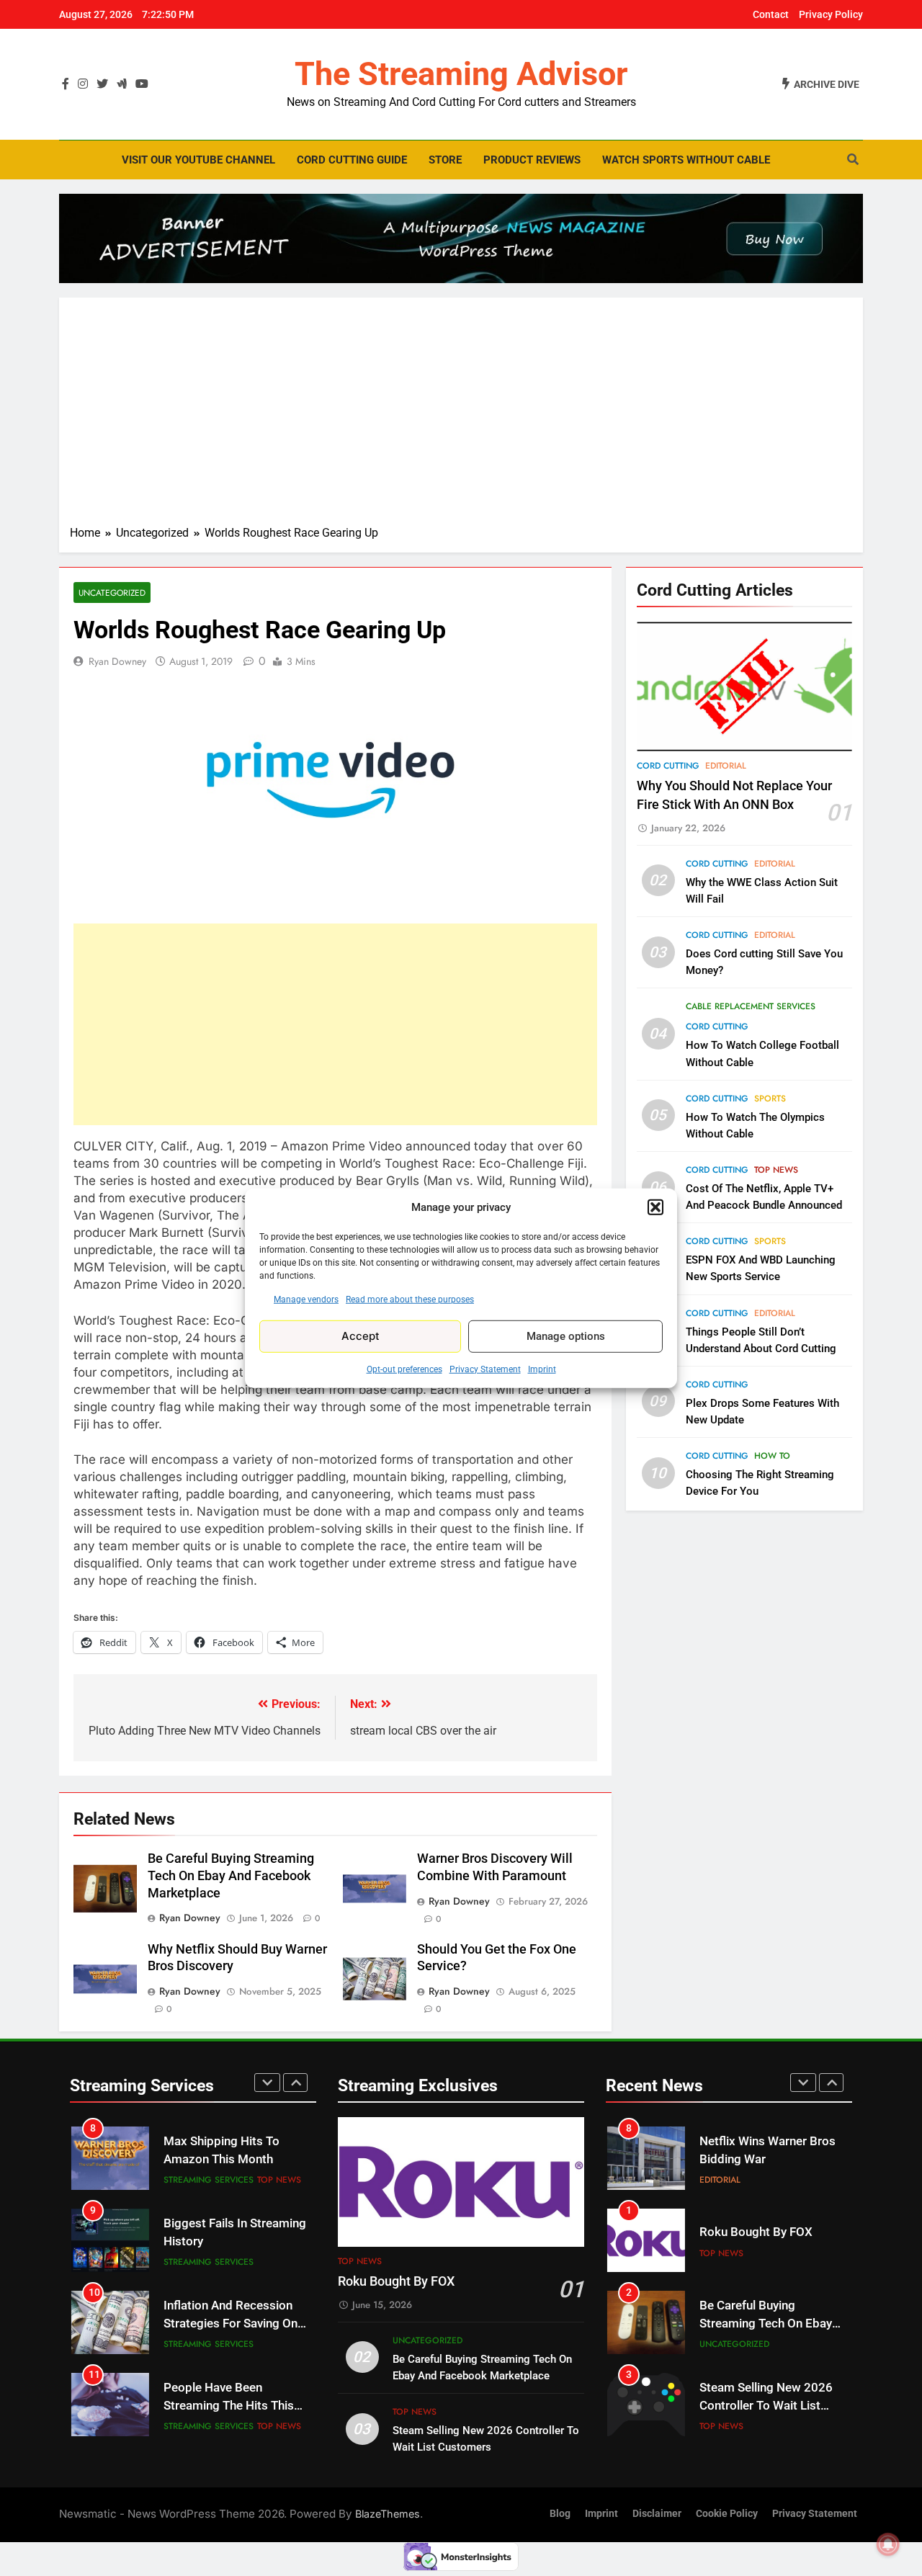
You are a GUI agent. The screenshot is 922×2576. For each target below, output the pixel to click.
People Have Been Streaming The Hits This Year (229, 2406)
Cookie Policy (727, 2514)
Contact (771, 14)
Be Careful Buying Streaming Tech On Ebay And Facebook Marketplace (231, 1876)
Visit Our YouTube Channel (198, 160)
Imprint (542, 1369)
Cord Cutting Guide (352, 160)
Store (445, 160)
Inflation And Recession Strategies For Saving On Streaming (230, 2324)
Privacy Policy (831, 14)
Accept (361, 1336)
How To (772, 1456)
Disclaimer (657, 2514)
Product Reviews (532, 160)
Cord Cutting (668, 766)
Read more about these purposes (410, 1299)
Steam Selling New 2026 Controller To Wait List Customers (766, 2406)
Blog (560, 2514)
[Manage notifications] (888, 2544)
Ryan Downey (117, 661)
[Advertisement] (461, 416)
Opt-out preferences (404, 1369)
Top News (776, 1170)
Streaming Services (209, 2180)
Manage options (566, 1336)
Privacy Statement (485, 1369)
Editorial (726, 766)
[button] (655, 1207)
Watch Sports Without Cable (686, 160)
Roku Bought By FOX (396, 2281)
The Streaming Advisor (461, 74)
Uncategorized (112, 592)
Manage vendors (306, 1299)
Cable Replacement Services (751, 1006)
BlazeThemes (388, 2514)
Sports (770, 1099)
